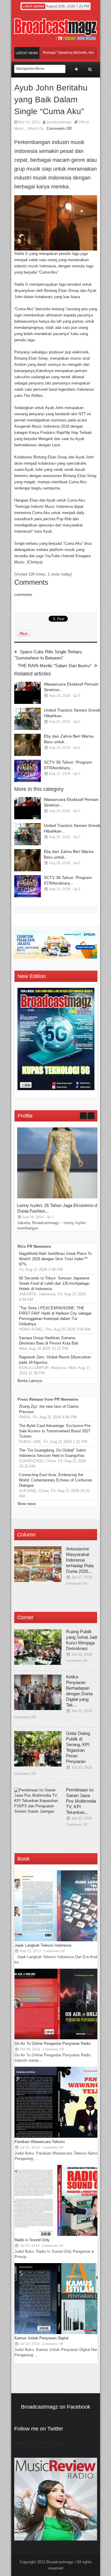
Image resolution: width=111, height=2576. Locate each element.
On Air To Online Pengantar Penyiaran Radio (53, 2043)
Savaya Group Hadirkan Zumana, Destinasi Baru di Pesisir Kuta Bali (49, 1340)
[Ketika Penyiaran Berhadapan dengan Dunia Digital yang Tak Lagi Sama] (38, 1692)
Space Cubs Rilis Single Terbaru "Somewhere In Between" (48, 655)
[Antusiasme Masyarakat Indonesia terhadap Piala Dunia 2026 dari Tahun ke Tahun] (38, 1564)
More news (27, 1504)
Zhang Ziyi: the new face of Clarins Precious (49, 1409)
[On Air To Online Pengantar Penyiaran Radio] (59, 2038)
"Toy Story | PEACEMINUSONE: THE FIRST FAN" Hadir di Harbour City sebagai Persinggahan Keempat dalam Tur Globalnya (55, 1316)
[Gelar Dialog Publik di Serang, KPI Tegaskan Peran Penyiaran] (38, 1749)
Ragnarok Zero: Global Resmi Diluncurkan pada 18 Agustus (55, 1360)
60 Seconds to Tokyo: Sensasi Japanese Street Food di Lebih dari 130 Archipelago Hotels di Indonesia (54, 1283)
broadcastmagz (59, 122)
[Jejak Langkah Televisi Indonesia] (59, 1940)
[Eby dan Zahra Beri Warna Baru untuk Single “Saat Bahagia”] (28, 745)
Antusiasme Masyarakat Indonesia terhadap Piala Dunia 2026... (80, 1560)
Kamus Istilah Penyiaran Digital (41, 2338)
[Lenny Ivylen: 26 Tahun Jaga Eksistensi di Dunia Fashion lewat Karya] (62, 1197)
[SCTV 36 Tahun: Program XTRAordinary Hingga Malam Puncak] (28, 771)
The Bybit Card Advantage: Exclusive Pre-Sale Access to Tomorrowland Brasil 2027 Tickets (55, 1431)
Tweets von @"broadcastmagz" (41, 2443)
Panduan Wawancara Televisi (40, 2142)
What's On (36, 129)
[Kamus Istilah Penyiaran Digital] (59, 2333)
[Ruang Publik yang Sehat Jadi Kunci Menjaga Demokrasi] (38, 1647)
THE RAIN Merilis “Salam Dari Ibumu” (55, 666)
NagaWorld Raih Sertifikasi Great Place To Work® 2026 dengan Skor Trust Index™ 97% (55, 1259)
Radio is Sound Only (32, 2240)
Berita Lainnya (30, 1381)
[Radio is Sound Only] (59, 2235)
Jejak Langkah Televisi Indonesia (43, 1945)
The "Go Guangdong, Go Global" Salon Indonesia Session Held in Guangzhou (52, 1453)
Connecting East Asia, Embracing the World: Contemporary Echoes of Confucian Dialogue (55, 1480)
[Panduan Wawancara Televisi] (59, 2136)
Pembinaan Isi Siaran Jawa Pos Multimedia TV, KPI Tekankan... (81, 1801)
